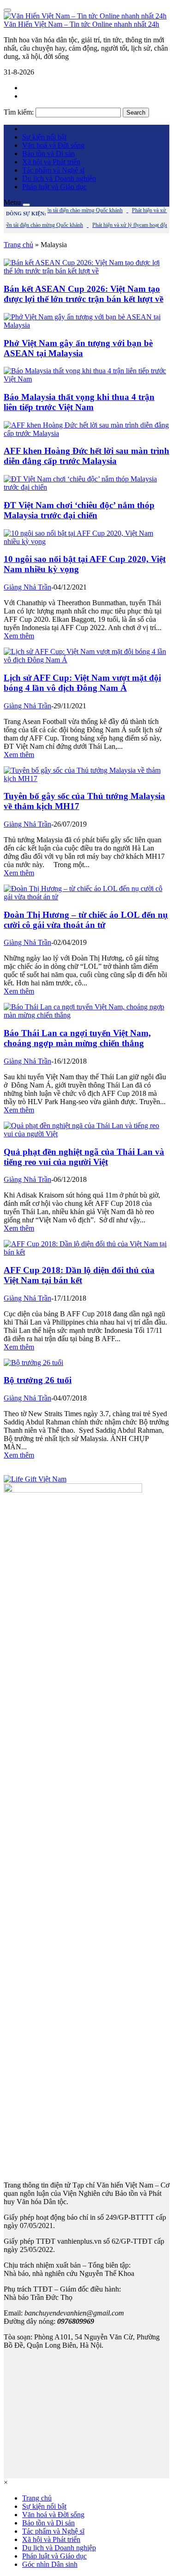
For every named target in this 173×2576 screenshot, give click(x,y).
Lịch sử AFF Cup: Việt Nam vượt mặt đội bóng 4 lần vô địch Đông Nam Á (82, 683)
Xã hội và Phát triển (51, 162)
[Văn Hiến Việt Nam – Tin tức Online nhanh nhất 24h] (85, 16)
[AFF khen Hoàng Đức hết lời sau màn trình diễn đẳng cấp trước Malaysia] (86, 433)
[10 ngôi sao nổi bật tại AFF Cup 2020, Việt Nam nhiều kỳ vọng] (86, 541)
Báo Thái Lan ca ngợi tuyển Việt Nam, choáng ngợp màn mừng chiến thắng (77, 1038)
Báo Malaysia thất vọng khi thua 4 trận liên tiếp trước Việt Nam (79, 402)
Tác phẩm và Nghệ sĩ (53, 170)
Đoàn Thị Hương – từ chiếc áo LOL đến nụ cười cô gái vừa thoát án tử (86, 920)
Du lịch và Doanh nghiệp (59, 178)
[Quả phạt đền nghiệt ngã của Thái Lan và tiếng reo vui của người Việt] (86, 1134)
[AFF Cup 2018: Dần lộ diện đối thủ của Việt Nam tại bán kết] (86, 1252)
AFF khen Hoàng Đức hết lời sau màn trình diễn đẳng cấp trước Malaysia (86, 456)
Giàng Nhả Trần (27, 587)
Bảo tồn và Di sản (48, 153)
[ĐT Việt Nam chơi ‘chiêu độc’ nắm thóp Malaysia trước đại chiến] (86, 487)
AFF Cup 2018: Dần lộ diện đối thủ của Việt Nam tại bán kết (79, 1275)
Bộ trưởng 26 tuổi (38, 1380)
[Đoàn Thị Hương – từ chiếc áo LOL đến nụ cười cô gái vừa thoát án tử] (86, 897)
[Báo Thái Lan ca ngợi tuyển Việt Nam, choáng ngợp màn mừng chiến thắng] (86, 1015)
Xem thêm (19, 636)
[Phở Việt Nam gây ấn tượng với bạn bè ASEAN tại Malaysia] (86, 325)
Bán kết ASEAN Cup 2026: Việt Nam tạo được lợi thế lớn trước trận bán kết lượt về (84, 294)
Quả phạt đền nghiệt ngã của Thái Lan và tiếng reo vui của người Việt (84, 1157)
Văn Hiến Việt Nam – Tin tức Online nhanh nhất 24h (81, 24)
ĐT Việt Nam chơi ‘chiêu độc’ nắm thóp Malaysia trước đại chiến (79, 510)
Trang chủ (18, 245)
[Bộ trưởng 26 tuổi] (33, 1363)
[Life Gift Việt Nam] (35, 1479)
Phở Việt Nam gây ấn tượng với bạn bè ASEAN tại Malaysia (78, 348)
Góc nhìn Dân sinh (50, 2564)
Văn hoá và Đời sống (53, 145)
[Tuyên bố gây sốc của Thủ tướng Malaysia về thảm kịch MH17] (86, 779)
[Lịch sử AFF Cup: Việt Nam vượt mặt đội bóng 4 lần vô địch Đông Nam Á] (86, 660)
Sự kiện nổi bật (44, 137)
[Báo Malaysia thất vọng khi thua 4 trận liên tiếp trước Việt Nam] (86, 379)
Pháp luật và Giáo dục (54, 187)
